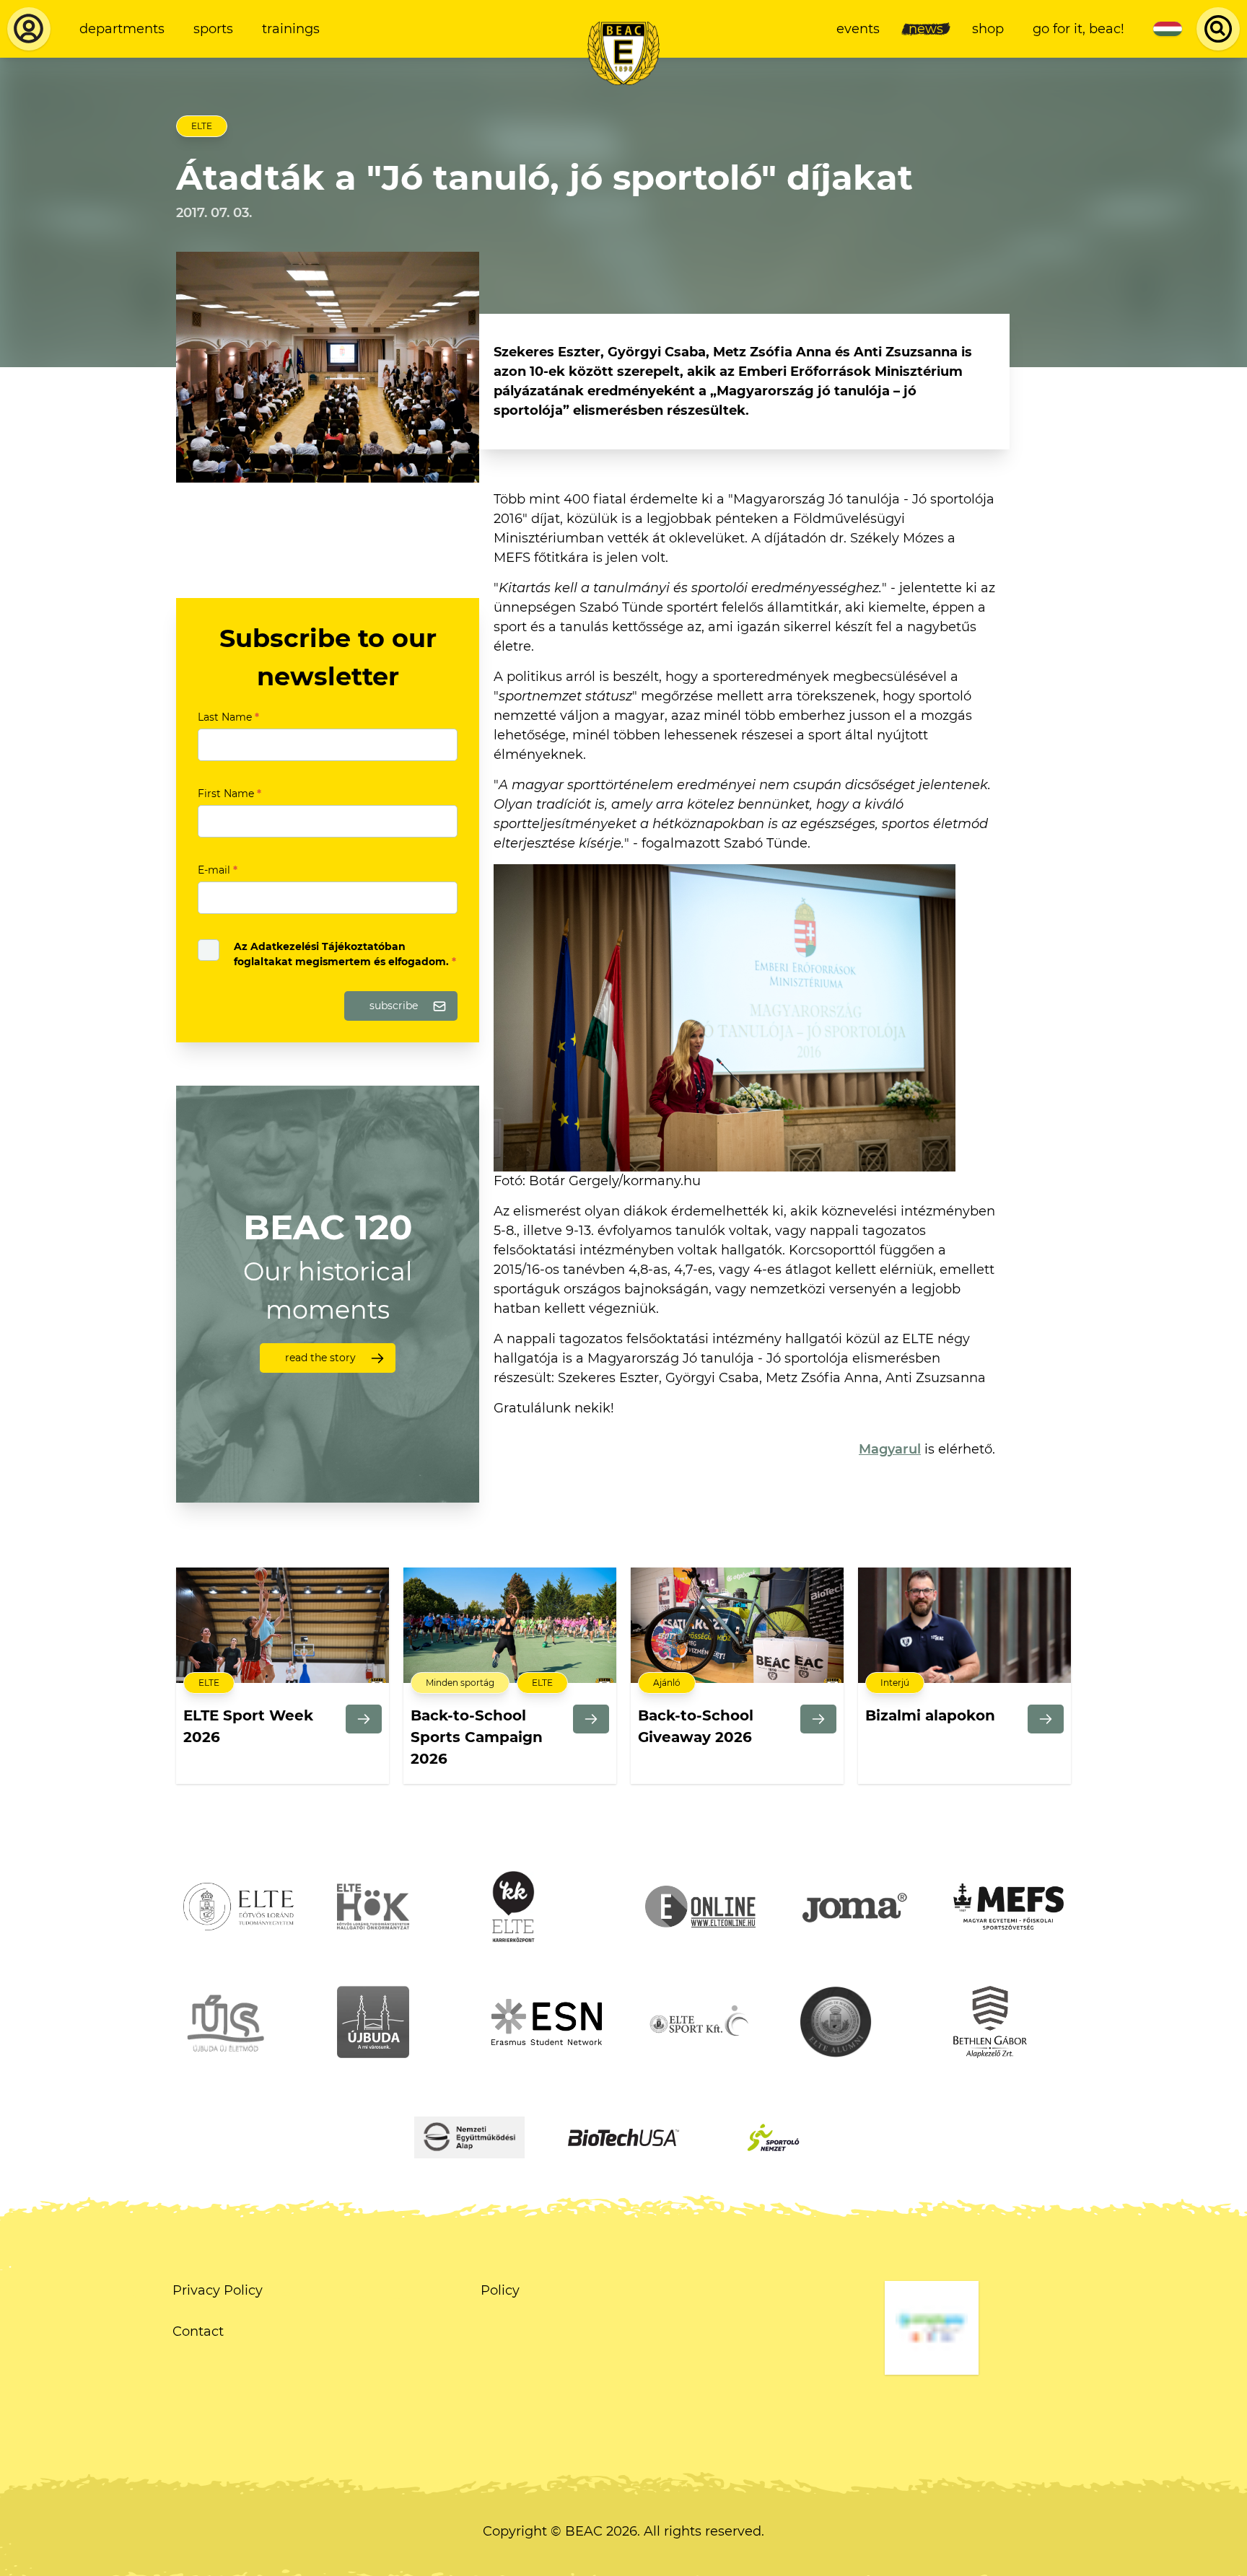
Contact (198, 2331)
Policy (500, 2290)
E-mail (218, 870)
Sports (213, 29)
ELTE (202, 126)
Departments (122, 29)
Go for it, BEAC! (1078, 29)
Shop (988, 29)
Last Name (228, 717)
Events (858, 29)
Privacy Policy (218, 2290)
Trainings (291, 29)
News (926, 29)
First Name (229, 794)
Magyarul (890, 1449)
